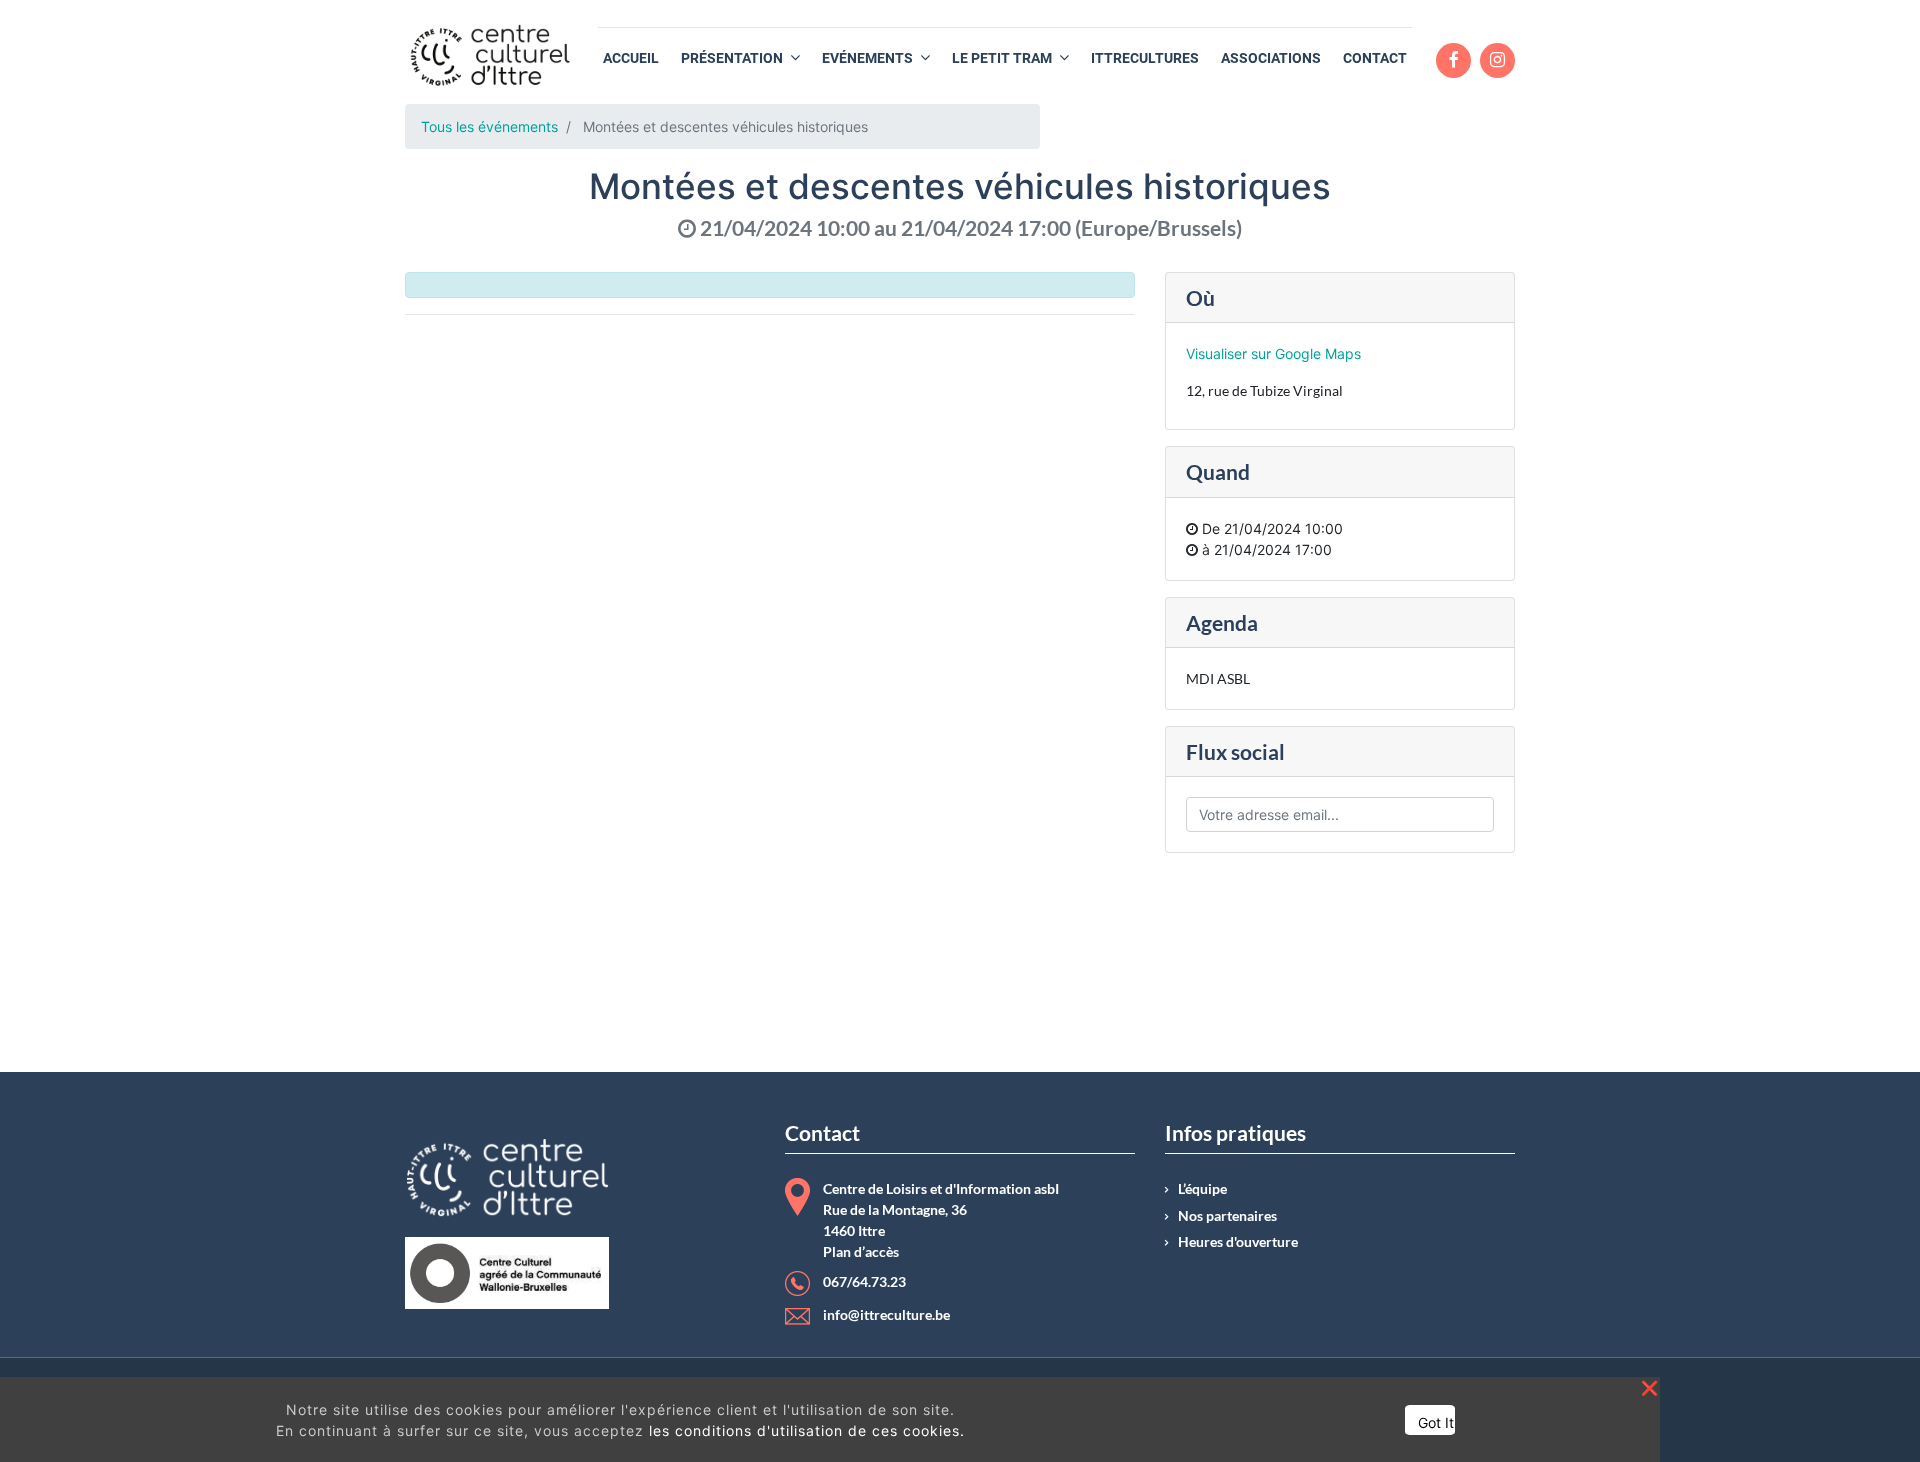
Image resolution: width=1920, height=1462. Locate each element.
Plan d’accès (861, 1252)
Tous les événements (489, 126)
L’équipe (1202, 1189)
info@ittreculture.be (886, 1315)
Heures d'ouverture (1238, 1242)
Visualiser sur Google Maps (1273, 353)
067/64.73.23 (864, 1282)
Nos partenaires (1227, 1216)
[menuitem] (631, 58)
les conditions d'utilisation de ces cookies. (807, 1430)
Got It (1436, 1422)
